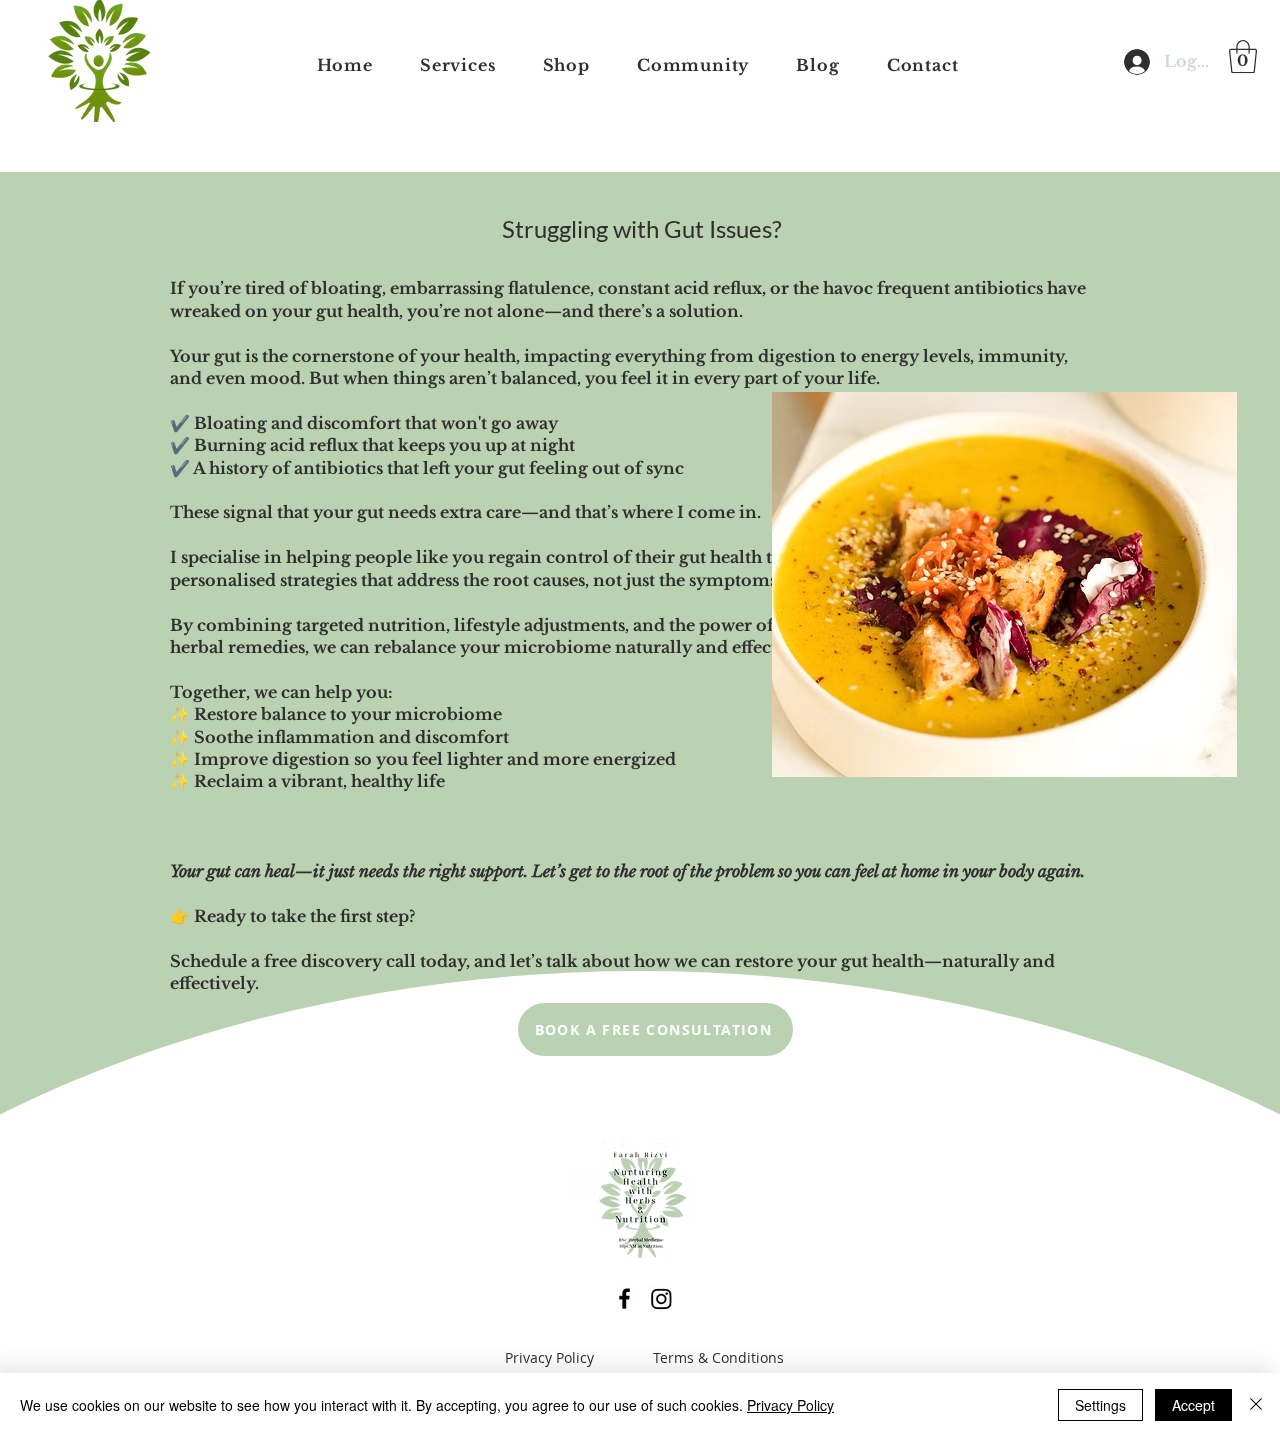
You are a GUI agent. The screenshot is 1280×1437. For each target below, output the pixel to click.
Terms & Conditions (718, 1357)
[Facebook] (624, 1298)
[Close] (1256, 1405)
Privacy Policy (549, 1357)
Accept (1193, 1405)
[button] (1243, 56)
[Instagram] (661, 1298)
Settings (1100, 1405)
